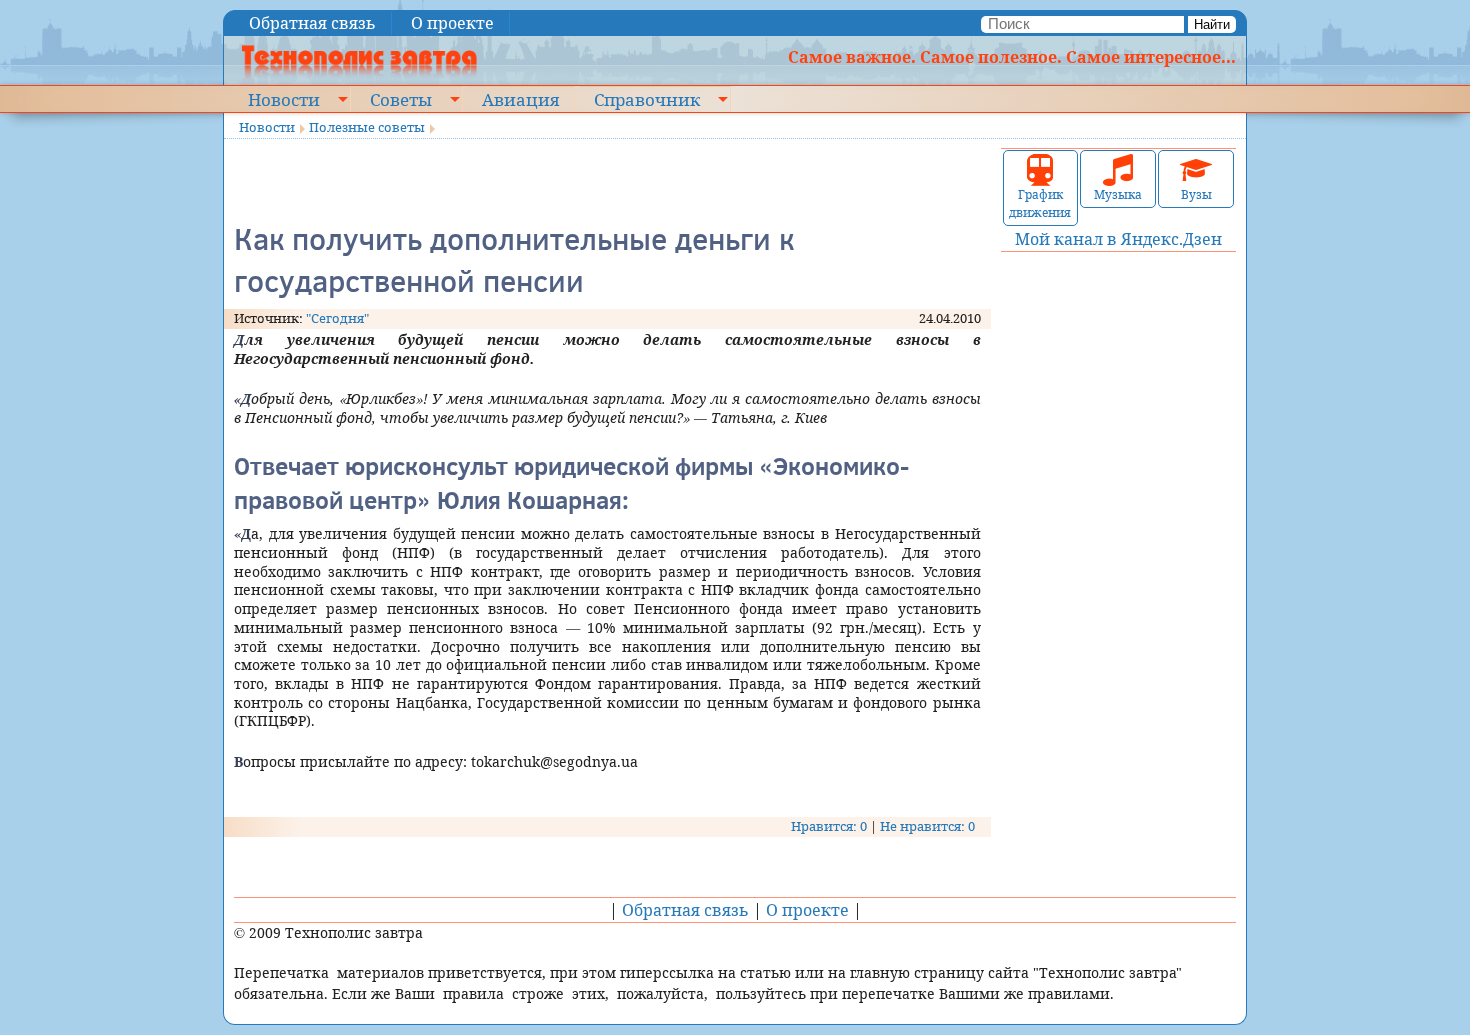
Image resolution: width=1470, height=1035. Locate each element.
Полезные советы (367, 127)
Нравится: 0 (829, 826)
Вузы (1196, 194)
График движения (1040, 203)
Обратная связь (312, 23)
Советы (401, 99)
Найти (1212, 24)
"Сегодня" (337, 318)
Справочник (647, 99)
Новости (284, 99)
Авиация (520, 99)
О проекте (452, 23)
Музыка (1118, 194)
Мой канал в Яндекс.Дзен (1118, 239)
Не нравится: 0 (927, 826)
